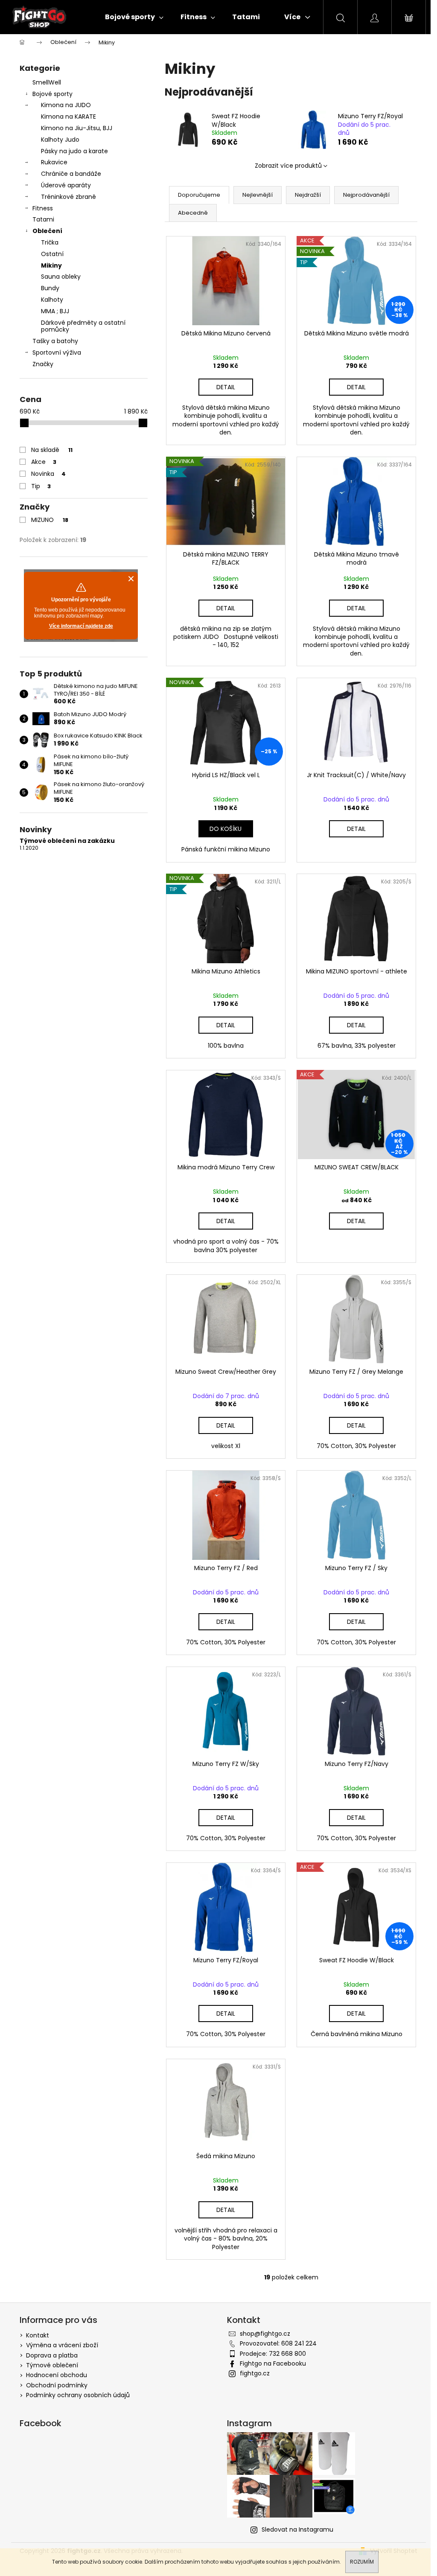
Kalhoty (52, 300)
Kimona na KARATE (68, 117)
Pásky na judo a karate (74, 151)
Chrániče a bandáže (71, 174)
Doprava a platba (52, 2355)
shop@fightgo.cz (265, 2334)
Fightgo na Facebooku (273, 2363)
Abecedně (193, 213)
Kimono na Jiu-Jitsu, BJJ (77, 128)
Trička (50, 242)
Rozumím (362, 2562)
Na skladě (52, 450)
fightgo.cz (255, 2373)
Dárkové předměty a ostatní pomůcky (83, 326)
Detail (226, 387)
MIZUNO (50, 520)
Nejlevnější (258, 195)
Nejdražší (308, 195)
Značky (43, 364)
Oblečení (47, 231)
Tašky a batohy (55, 341)
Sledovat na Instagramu (297, 2529)
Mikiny (51, 265)
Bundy (50, 288)
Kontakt (38, 2335)
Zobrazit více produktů (288, 166)
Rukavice (54, 162)
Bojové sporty (52, 94)
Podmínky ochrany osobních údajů (78, 2395)
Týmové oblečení (52, 2365)
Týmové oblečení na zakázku (67, 841)
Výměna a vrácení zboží (62, 2345)
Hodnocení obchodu (57, 2375)
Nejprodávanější (366, 195)
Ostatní (52, 254)
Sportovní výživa (57, 353)
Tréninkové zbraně (68, 197)
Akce (44, 462)
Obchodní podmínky (57, 2385)
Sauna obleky (61, 277)
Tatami (43, 219)
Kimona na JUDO (66, 105)
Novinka (48, 474)
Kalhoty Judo (60, 140)
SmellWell (47, 82)
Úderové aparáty (66, 185)
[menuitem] (134, 17)
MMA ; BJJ (55, 311)
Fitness (43, 208)
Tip (41, 486)
